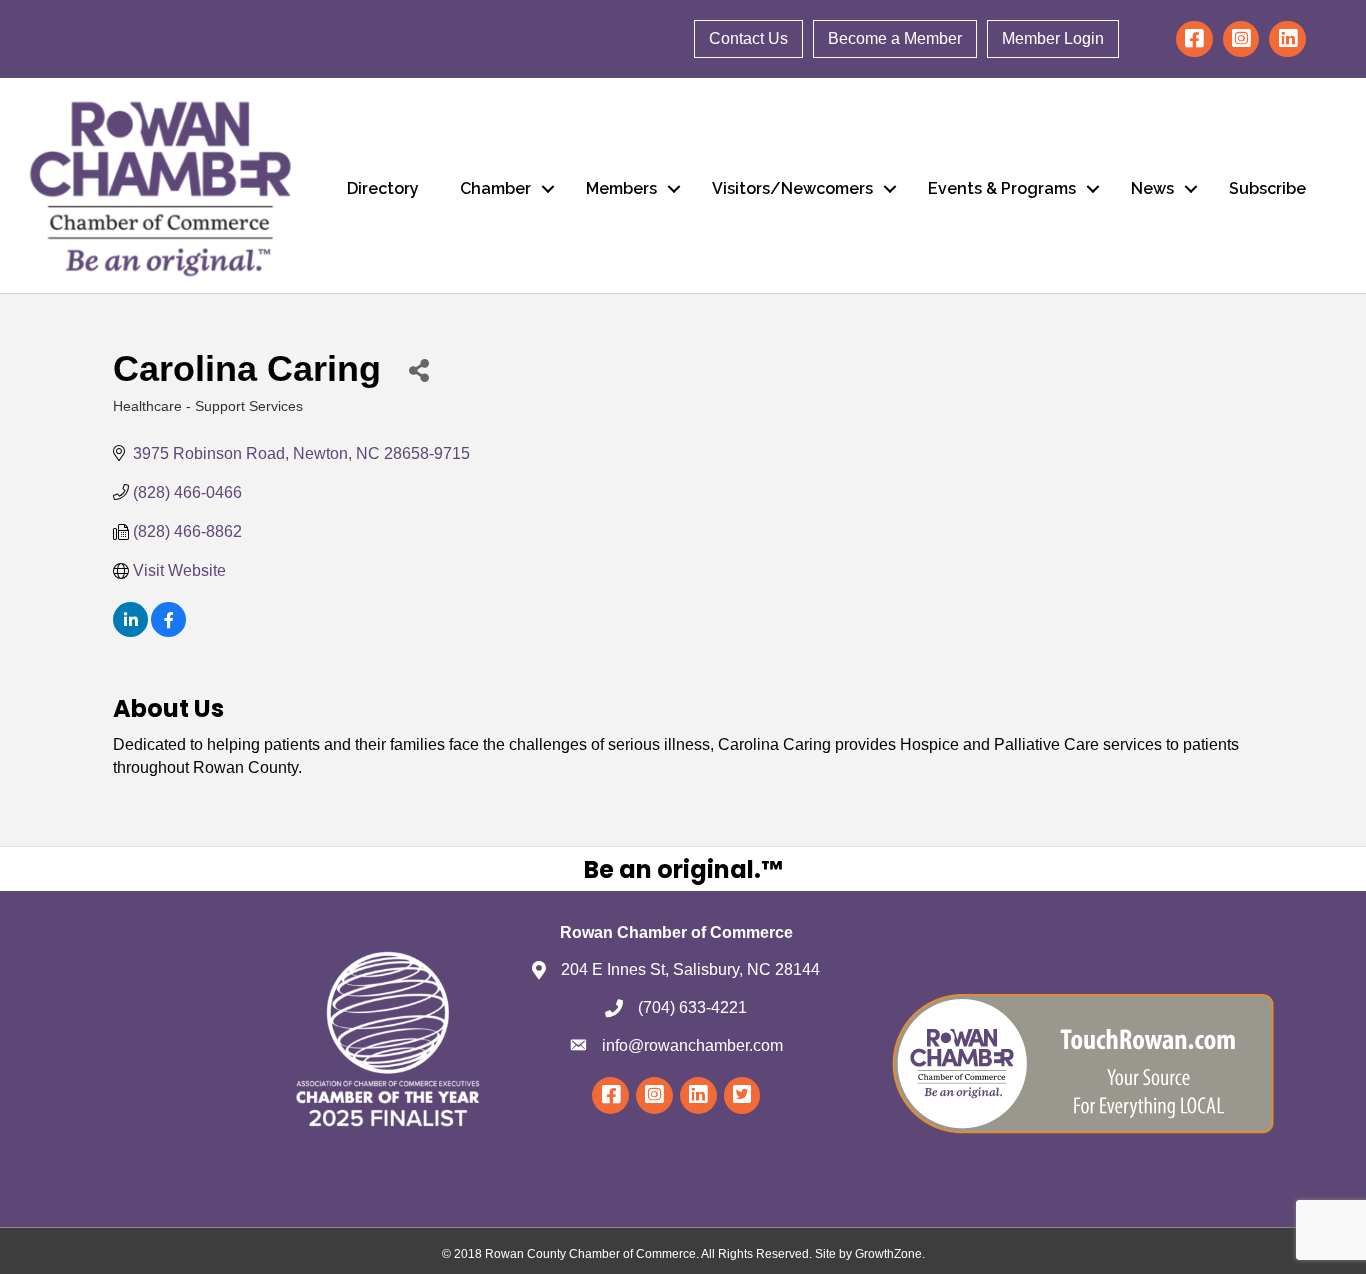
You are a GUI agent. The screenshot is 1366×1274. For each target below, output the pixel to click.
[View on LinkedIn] (130, 631)
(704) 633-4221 (692, 1007)
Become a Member (895, 38)
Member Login (1053, 38)
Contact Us (748, 38)
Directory (383, 188)
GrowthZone (888, 1254)
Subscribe (1267, 188)
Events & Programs (1002, 188)
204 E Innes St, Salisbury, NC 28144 (690, 969)
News (1152, 188)
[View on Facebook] (168, 631)
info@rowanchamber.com (692, 1045)
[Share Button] (418, 369)
